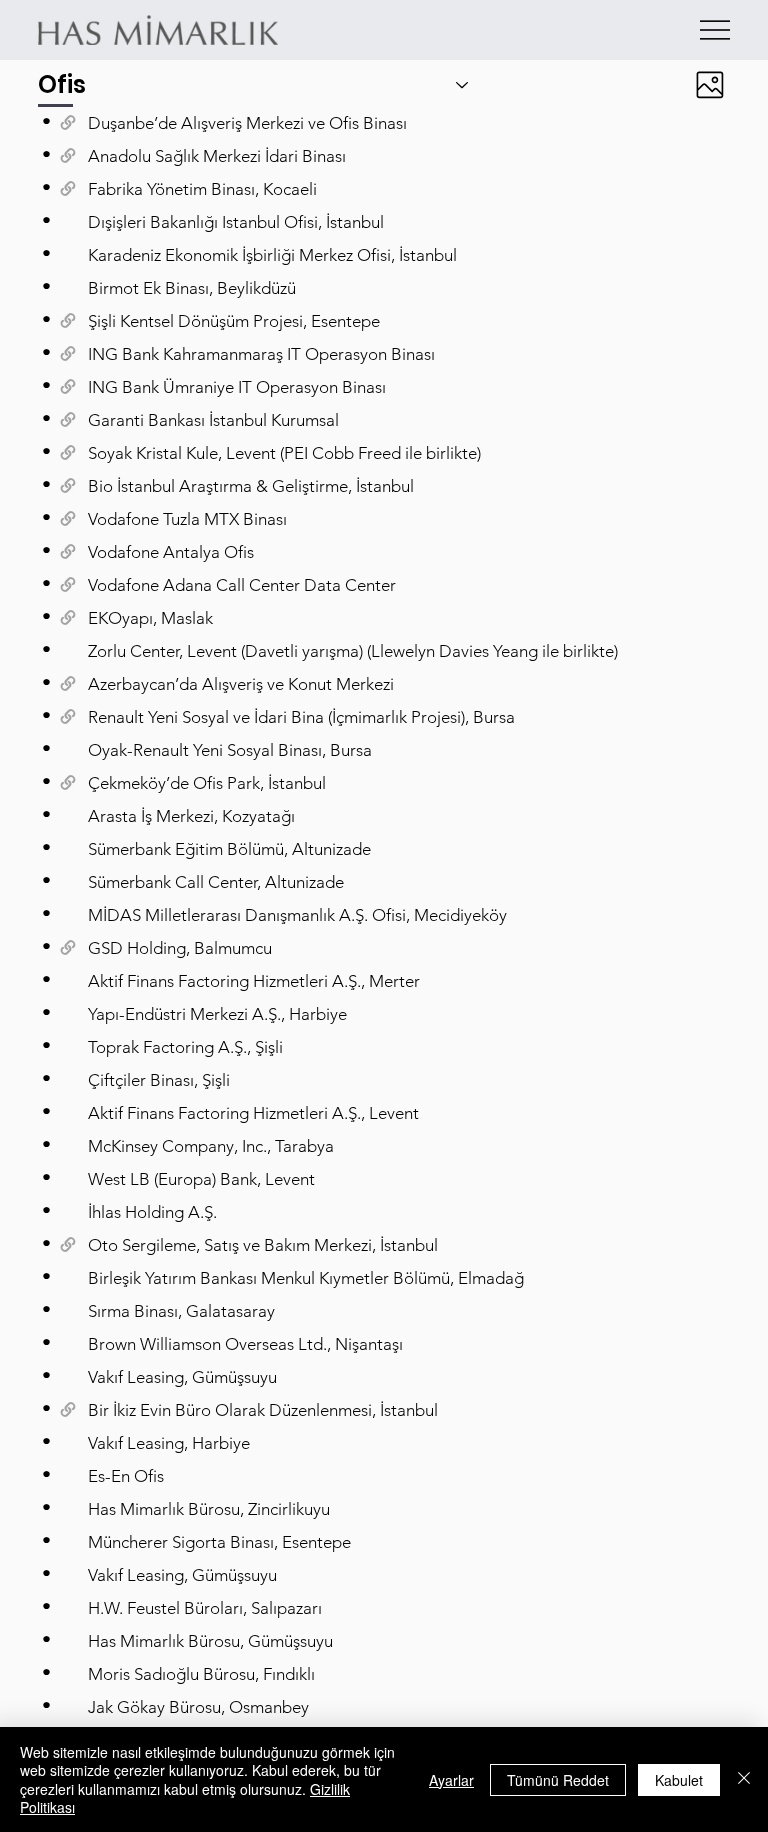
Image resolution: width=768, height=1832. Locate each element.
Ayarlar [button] (451, 1780)
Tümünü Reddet (558, 1780)
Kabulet (679, 1780)
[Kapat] (744, 1779)
